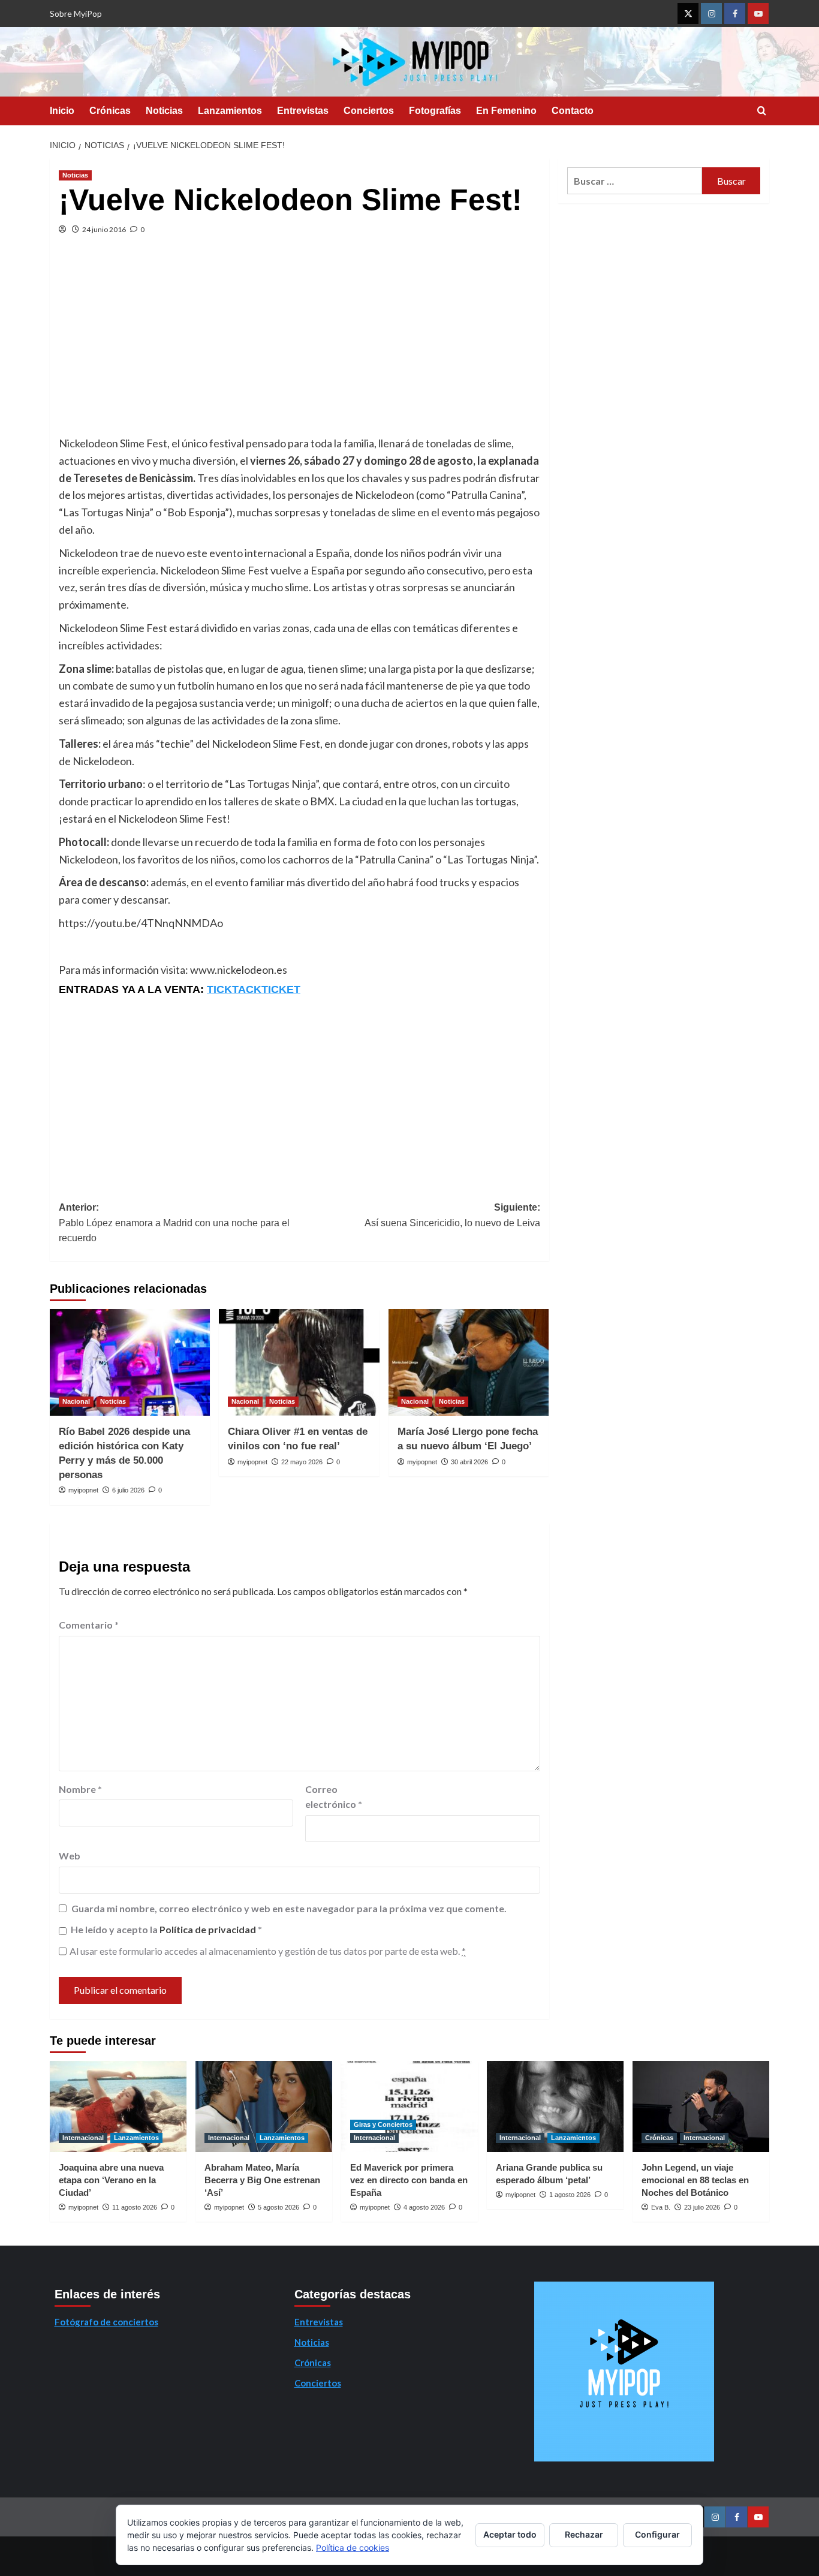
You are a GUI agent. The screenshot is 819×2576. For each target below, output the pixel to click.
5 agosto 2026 (278, 2207)
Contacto (573, 111)
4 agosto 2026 (424, 2207)
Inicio (62, 111)
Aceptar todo (510, 2534)
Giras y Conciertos (383, 2124)
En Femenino (506, 111)
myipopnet (83, 1490)
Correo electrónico (334, 1797)
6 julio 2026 (128, 1490)
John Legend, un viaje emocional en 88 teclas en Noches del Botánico (695, 2180)
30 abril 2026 (469, 1462)
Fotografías (435, 111)
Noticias (164, 111)
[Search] (762, 111)
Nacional (76, 1401)
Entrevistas (303, 111)
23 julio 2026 (702, 2207)
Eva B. (661, 2207)
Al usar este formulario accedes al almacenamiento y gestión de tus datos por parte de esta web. (268, 1951)
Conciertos (369, 111)
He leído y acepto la (166, 1929)
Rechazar (584, 2534)
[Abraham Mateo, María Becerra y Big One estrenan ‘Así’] (264, 2106)
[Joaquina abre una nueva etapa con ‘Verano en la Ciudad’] (118, 2106)
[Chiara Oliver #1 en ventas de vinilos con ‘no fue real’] (299, 1362)
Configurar (657, 2534)
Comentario (89, 1625)
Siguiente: (452, 1215)
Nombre (80, 1789)
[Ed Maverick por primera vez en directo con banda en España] (409, 2106)
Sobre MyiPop (76, 13)
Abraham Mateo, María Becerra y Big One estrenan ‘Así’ (262, 2180)
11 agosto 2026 (135, 2207)
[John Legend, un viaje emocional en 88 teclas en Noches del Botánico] (701, 2106)
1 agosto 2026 (570, 2195)
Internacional (83, 2138)
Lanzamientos (230, 111)
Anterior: (174, 1223)
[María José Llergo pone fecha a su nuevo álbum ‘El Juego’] (469, 1362)
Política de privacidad (209, 1929)
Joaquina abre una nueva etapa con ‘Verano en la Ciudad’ (111, 2180)
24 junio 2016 (104, 229)
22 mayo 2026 (302, 1462)
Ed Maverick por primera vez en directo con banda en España (409, 2180)
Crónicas (110, 111)
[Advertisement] (299, 345)
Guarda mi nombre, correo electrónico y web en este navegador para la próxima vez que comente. (289, 1908)
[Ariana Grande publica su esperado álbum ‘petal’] (555, 2106)
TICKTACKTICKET (254, 989)
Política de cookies (353, 2548)
